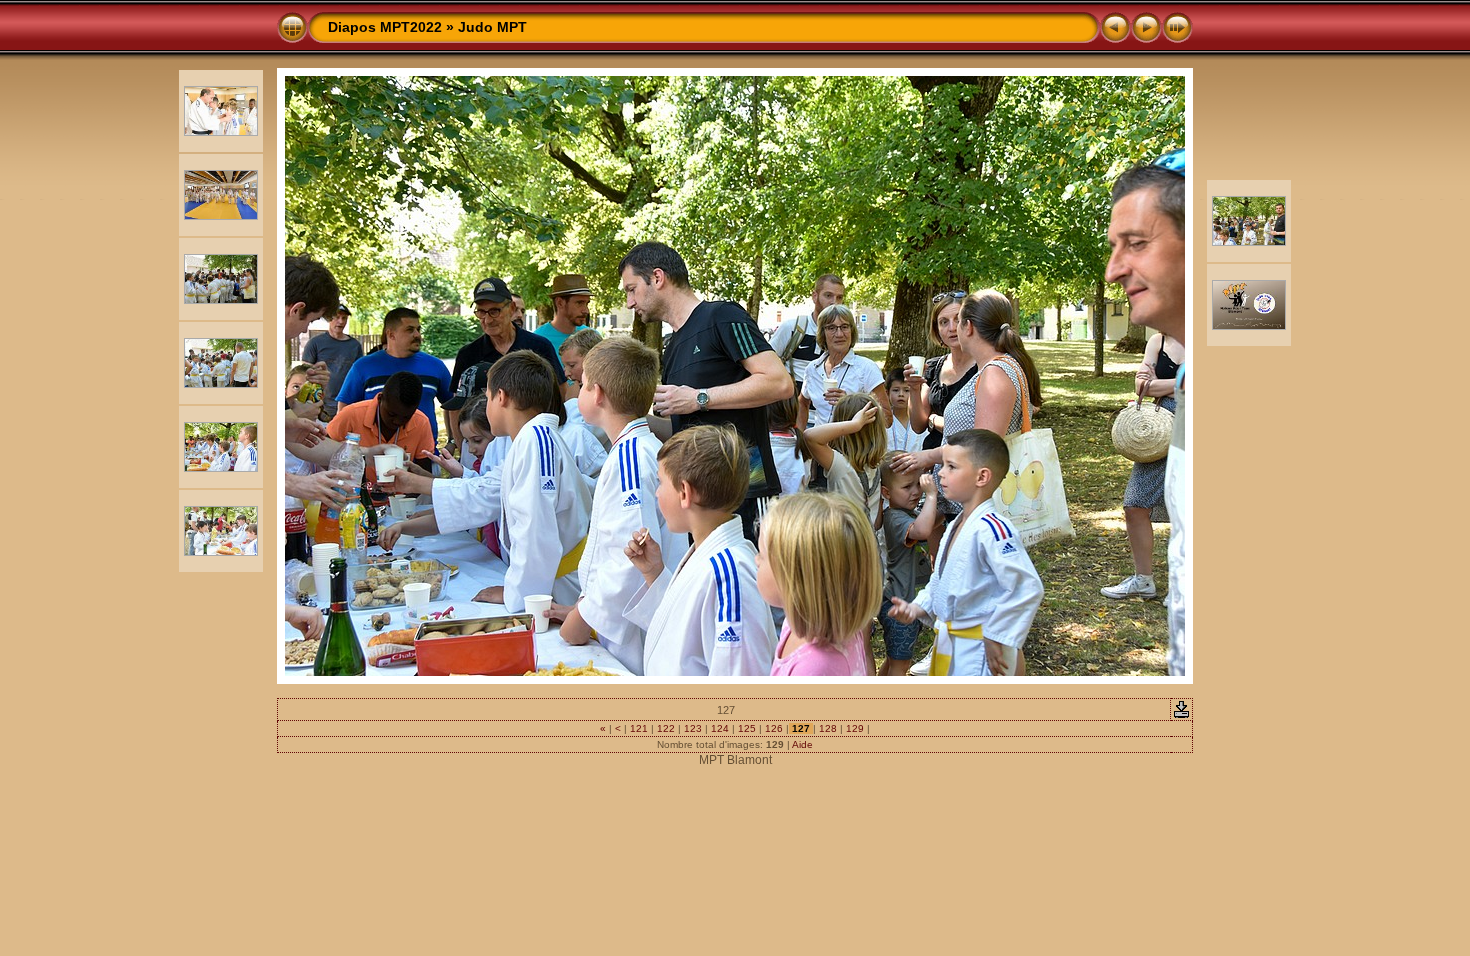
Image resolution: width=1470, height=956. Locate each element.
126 (774, 728)
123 (693, 728)
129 (855, 728)
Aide (802, 744)
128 (828, 728)
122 (666, 728)
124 (720, 728)
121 (639, 728)
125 (747, 728)
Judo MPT (492, 27)
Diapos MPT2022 (385, 27)
